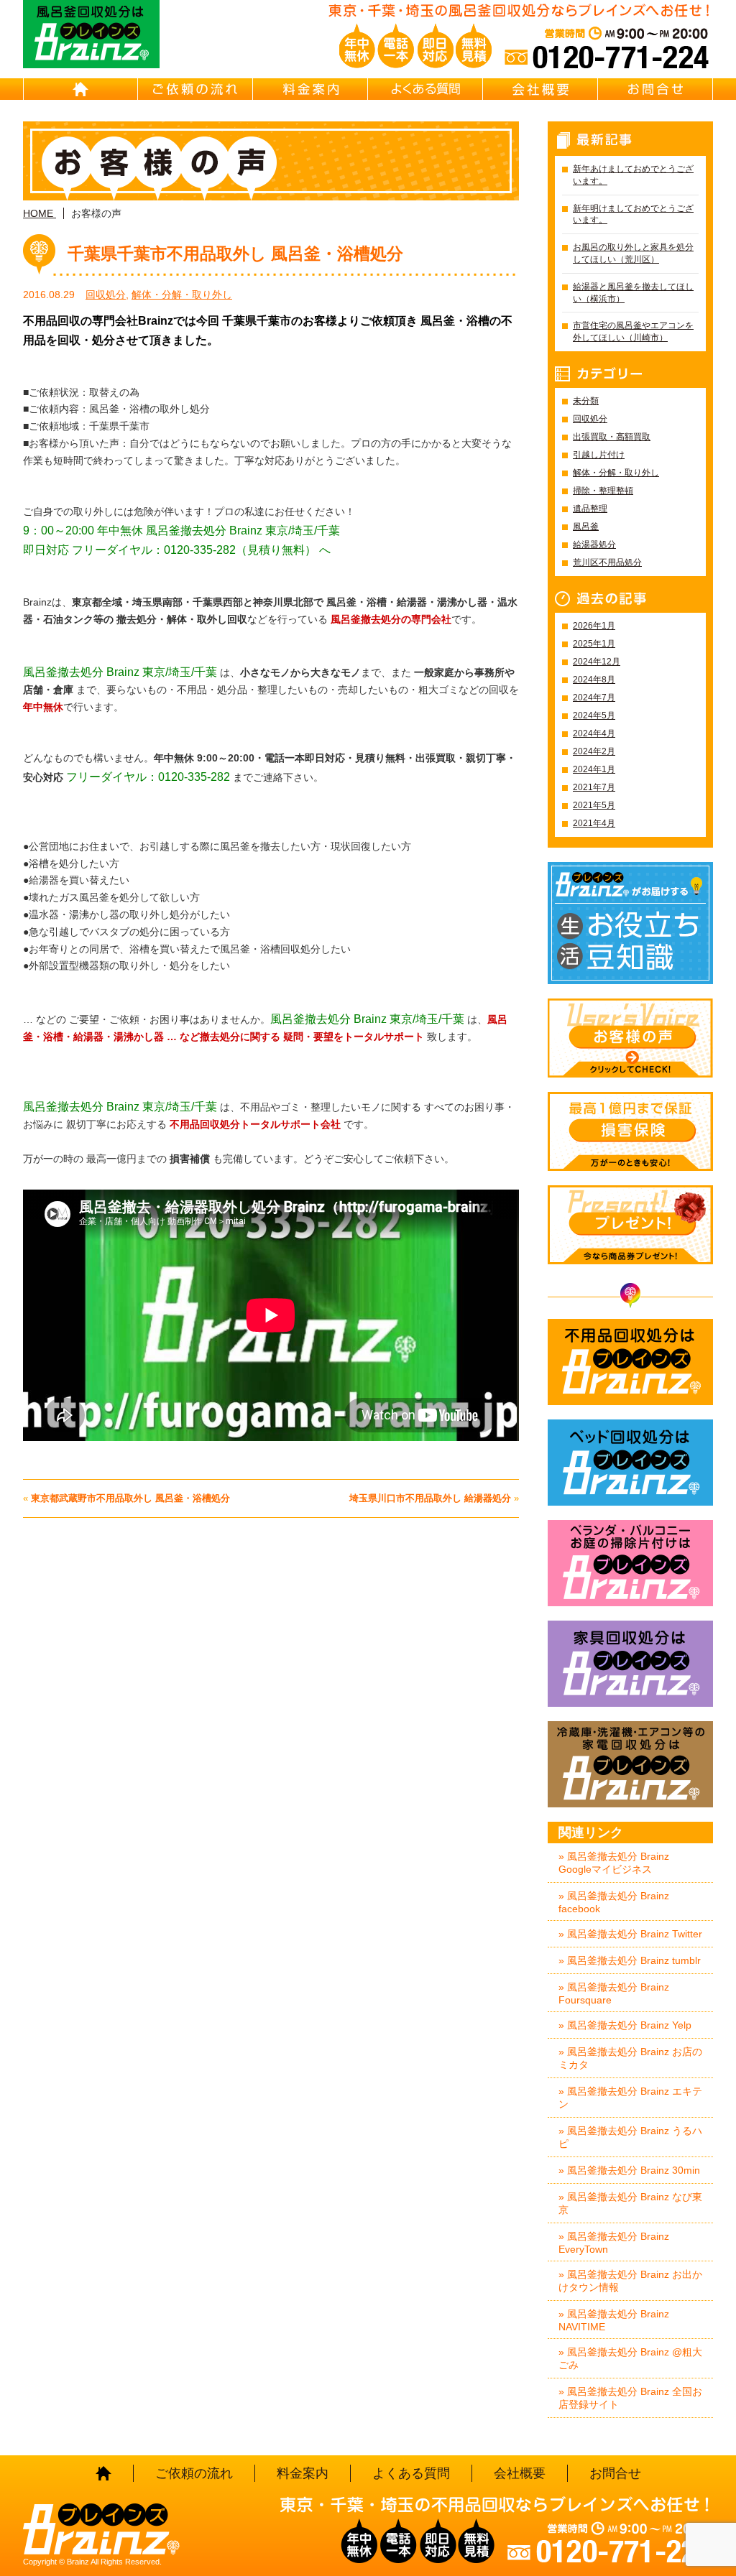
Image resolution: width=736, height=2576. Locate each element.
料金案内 (310, 89)
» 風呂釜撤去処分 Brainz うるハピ (630, 2137)
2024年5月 (594, 715)
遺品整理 (590, 509)
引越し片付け (599, 455)
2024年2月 (594, 751)
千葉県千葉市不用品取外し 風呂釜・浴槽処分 (235, 254)
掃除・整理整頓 (603, 491)
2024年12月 (597, 662)
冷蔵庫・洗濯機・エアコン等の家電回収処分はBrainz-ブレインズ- (630, 1764)
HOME (80, 89)
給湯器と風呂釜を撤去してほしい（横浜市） (633, 293)
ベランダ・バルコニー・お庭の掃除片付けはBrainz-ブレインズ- (630, 1563)
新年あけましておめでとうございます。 (633, 175)
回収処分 (106, 295)
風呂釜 (586, 527)
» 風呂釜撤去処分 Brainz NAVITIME (614, 2320)
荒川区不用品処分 (607, 562)
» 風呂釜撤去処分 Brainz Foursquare (614, 1993)
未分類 (586, 401)
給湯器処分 (594, 545)
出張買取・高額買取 (612, 437)
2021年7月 (594, 787)
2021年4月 (594, 823)
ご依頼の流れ (195, 89)
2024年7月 (594, 698)
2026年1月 (594, 626)
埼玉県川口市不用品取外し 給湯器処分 (430, 1498)
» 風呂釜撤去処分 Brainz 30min (629, 2170)
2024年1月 (594, 769)
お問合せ (655, 89)
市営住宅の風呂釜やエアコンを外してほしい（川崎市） (633, 332)
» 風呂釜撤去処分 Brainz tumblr (630, 1960)
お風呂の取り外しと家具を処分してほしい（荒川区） (633, 253)
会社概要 (540, 89)
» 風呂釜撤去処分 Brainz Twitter (630, 1934)
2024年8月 (594, 680)
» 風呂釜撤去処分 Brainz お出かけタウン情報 (630, 2281)
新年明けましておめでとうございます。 (633, 214)
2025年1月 (594, 644)
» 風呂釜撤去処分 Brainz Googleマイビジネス (614, 1863)
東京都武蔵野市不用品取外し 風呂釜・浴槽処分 (130, 1498)
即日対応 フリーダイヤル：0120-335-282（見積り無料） (170, 550)
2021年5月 (594, 805)
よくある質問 (425, 89)
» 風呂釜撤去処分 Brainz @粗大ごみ (630, 2358)
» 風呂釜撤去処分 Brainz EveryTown (614, 2243)
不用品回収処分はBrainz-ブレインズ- (630, 1362)
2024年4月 (594, 733)
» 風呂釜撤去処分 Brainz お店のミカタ (630, 2058)
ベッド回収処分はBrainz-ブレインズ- (630, 1463)
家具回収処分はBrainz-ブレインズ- (630, 1664)
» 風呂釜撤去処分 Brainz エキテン (630, 2098)
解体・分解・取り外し (182, 295)
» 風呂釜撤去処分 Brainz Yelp (625, 2025)
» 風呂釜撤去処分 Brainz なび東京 (630, 2203)
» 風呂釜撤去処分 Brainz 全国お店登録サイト (630, 2398)
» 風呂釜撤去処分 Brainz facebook (614, 1902)
